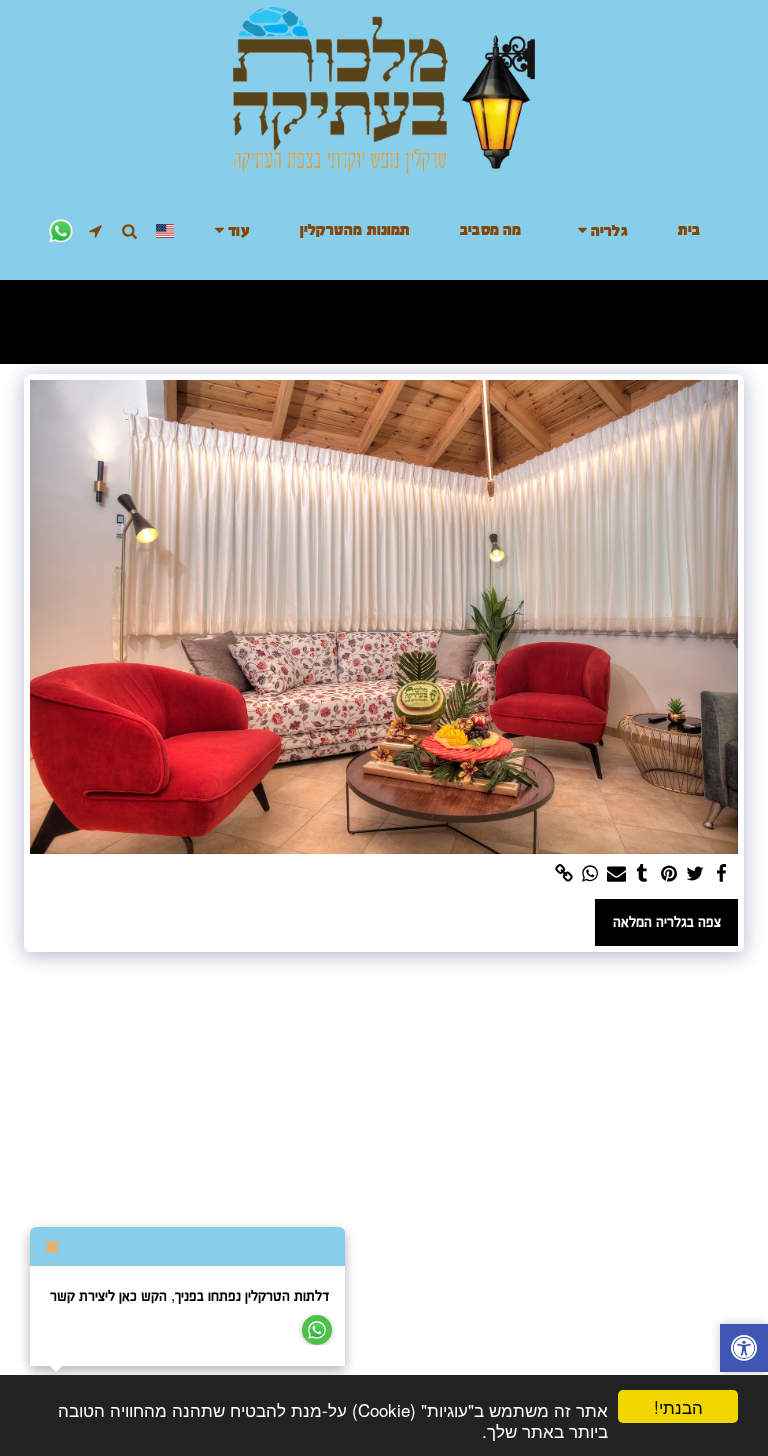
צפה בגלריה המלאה (667, 921)
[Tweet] (695, 874)
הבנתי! (678, 1406)
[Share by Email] (616, 874)
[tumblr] (642, 874)
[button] (599, 230)
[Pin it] (668, 874)
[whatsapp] (590, 874)
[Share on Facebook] (721, 874)
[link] (563, 874)
